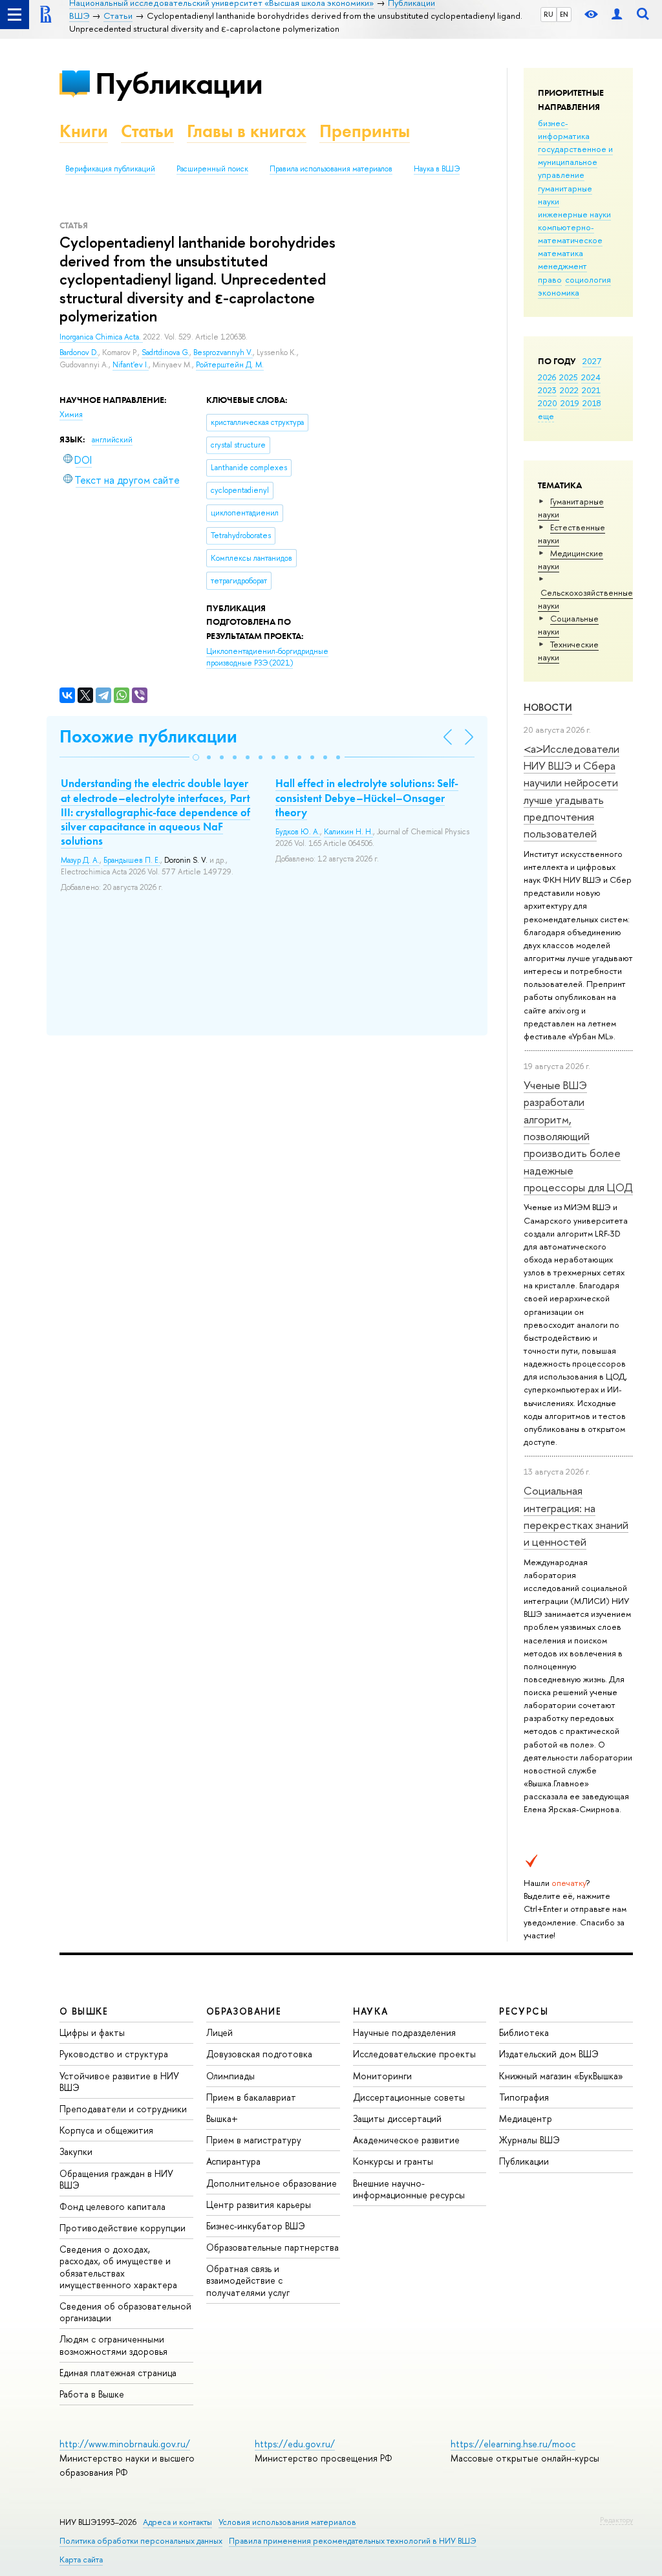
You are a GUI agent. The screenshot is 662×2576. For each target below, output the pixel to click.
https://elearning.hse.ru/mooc (513, 2444)
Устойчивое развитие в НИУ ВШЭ (119, 2082)
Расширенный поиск (212, 169)
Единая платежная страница (118, 2373)
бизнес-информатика (564, 129)
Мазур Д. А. (80, 860)
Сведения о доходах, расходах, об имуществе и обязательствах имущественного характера (118, 2267)
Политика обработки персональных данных (141, 2541)
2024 (591, 377)
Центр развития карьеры (259, 2204)
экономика (559, 292)
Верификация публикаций (110, 169)
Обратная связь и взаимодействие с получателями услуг (248, 2280)
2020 (548, 403)
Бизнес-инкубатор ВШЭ (256, 2226)
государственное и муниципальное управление (575, 162)
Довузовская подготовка (259, 2054)
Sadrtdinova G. (165, 352)
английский (112, 440)
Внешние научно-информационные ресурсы (409, 2189)
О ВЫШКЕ (84, 2011)
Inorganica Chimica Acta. (101, 337)
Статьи (147, 131)
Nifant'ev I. (131, 365)
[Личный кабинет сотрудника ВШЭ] (617, 15)
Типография (524, 2097)
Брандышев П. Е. (132, 860)
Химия (71, 415)
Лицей (219, 2032)
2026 (547, 377)
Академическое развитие (406, 2140)
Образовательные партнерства (272, 2247)
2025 (569, 377)
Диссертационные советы (409, 2097)
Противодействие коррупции (123, 2228)
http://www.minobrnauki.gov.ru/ (125, 2444)
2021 (591, 390)
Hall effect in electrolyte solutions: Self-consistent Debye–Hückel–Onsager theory (367, 797)
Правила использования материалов (331, 169)
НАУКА (371, 2011)
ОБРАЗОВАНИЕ (244, 2011)
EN (564, 14)
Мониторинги (382, 2076)
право (550, 279)
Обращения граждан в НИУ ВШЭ (116, 2179)
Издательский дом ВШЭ (549, 2054)
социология (588, 279)
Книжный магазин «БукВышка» (561, 2076)
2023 (547, 390)
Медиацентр (526, 2118)
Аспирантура (233, 2161)
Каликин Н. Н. (348, 832)
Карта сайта (81, 2560)
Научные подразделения (404, 2032)
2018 (592, 403)
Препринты (365, 131)
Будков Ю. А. (298, 832)
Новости (548, 707)
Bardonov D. (79, 352)
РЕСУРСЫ (524, 2011)
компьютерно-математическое (570, 233)
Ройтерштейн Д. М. (230, 365)
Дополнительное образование (272, 2183)
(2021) (267, 657)
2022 (569, 390)
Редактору (616, 2520)
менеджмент (562, 266)
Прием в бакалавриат (251, 2097)
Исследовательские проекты (414, 2054)
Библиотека (524, 2032)
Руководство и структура (114, 2054)
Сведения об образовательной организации (125, 2312)
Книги (84, 131)
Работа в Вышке (92, 2394)
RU (549, 14)
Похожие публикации (148, 736)
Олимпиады (230, 2076)
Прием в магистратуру (254, 2140)
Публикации (179, 83)
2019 (570, 403)
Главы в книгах (247, 131)
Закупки (76, 2151)
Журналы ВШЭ (529, 2140)
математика (561, 253)
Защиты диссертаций (397, 2118)
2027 (592, 361)
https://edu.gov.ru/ (295, 2444)
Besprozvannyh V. (223, 352)
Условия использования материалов (287, 2522)
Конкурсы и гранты (393, 2161)
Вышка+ (222, 2118)
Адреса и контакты (177, 2522)
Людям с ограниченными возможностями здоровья (113, 2345)
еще (546, 416)
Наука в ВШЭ (437, 169)
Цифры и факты (92, 2032)
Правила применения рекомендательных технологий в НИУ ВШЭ (353, 2541)
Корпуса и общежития (106, 2130)
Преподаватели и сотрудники (123, 2109)
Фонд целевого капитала (112, 2206)
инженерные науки (574, 214)
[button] (196, 757)
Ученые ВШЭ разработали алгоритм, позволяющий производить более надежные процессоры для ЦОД (578, 1136)
